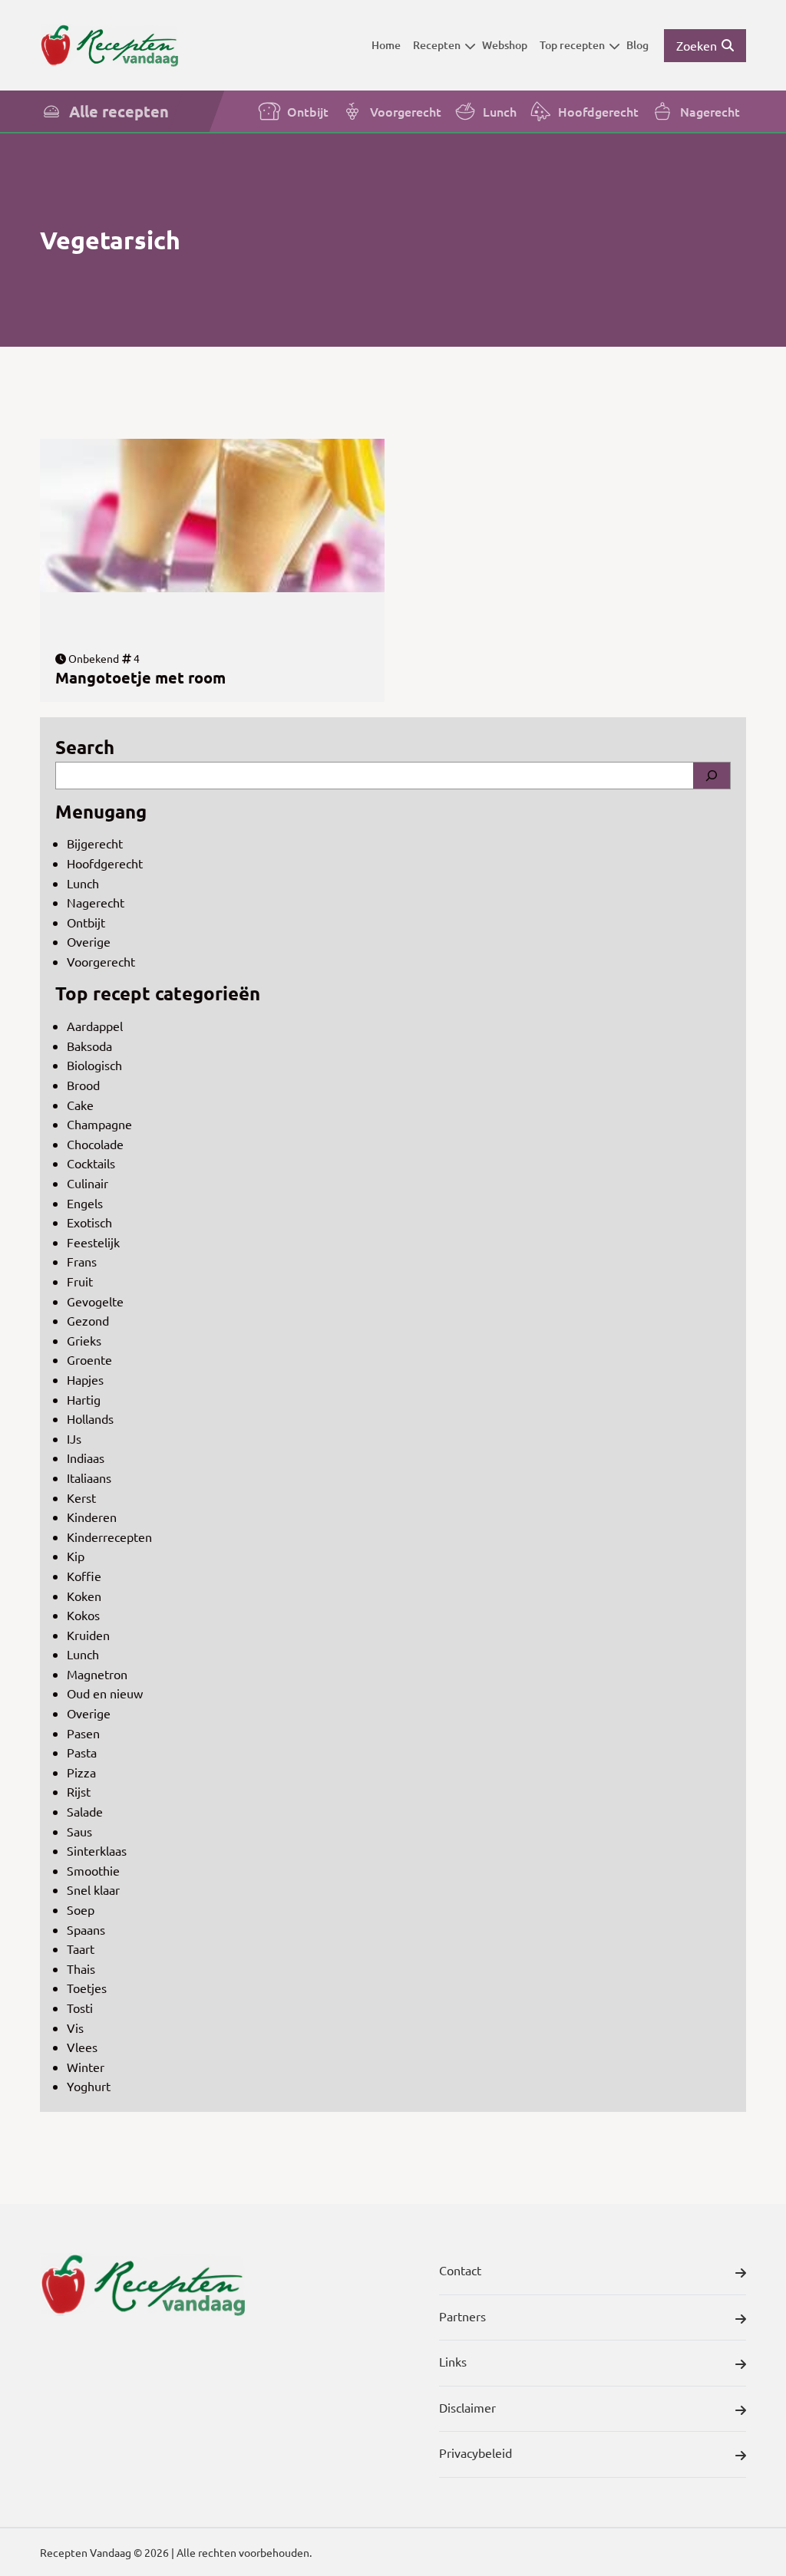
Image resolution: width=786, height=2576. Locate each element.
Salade (85, 1811)
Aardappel (95, 1026)
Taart (81, 1948)
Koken (84, 1596)
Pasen (83, 1733)
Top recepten (572, 45)
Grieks (84, 1340)
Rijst (79, 1791)
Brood (83, 1085)
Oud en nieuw (105, 1693)
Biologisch (94, 1065)
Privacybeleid (476, 2452)
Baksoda (89, 1046)
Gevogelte (95, 1301)
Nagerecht (710, 111)
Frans (82, 1261)
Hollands (90, 1418)
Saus (79, 1831)
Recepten (437, 45)
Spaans (86, 1929)
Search (85, 747)
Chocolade (95, 1144)
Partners (462, 2316)
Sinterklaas (97, 1850)
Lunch (500, 111)
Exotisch (89, 1222)
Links (453, 2361)
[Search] (712, 776)
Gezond (88, 1320)
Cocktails (91, 1163)
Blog (637, 45)
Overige (89, 941)
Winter (86, 2067)
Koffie (84, 1576)
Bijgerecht (95, 843)
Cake (80, 1105)
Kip (76, 1556)
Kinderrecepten (109, 1537)
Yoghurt (89, 2086)
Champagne (99, 1124)
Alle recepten (119, 111)
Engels (85, 1203)
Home (386, 45)
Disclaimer (467, 2407)
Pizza (81, 1772)
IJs (74, 1438)
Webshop (505, 45)
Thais (81, 1968)
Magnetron (97, 1674)
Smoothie (93, 1870)
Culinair (88, 1183)
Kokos (83, 1615)
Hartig (84, 1399)
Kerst (81, 1497)
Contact (460, 2270)
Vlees (82, 2047)
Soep (81, 1909)
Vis (75, 2028)
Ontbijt (308, 111)
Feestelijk (93, 1242)
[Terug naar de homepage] (109, 45)
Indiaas (86, 1458)
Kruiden (88, 1635)
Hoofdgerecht (598, 111)
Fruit (80, 1281)
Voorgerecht (406, 111)
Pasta (82, 1752)
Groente (89, 1359)
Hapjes (85, 1379)
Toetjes (87, 1988)
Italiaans (89, 1477)
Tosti (80, 2008)
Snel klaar (93, 1889)
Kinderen (92, 1517)
